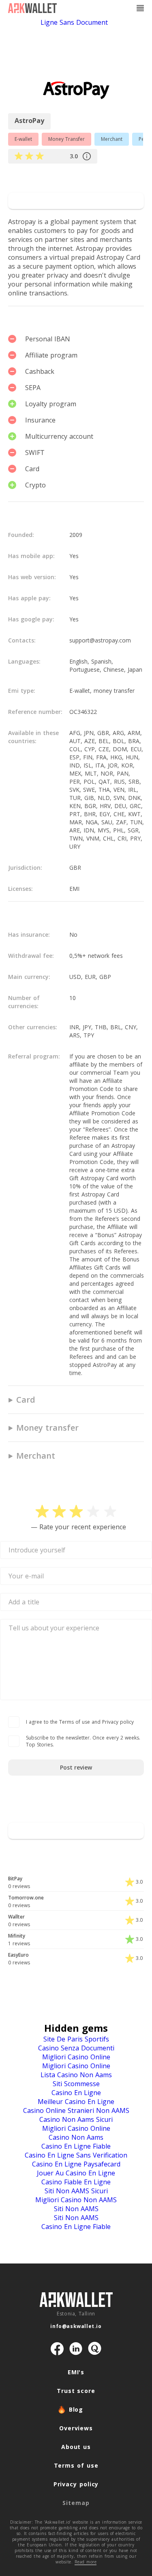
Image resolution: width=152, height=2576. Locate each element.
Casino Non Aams (76, 2137)
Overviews (76, 2428)
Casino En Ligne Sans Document (94, 18)
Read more (86, 2562)
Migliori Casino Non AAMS (76, 2200)
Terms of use (76, 2465)
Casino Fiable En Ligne (76, 2182)
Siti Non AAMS (76, 2209)
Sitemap (76, 2503)
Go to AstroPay (76, 201)
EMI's (76, 2372)
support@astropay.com (100, 640)
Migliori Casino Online (76, 2057)
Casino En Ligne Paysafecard (76, 2164)
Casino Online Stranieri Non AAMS (76, 2110)
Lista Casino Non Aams (76, 2075)
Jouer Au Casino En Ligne (76, 2173)
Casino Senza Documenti (76, 2048)
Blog (76, 2409)
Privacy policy (76, 2484)
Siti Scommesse (76, 2084)
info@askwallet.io (76, 2326)
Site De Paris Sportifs (76, 2039)
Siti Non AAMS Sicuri (76, 2191)
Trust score (76, 2391)
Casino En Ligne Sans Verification (76, 2155)
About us (76, 2447)
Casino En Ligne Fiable (76, 2146)
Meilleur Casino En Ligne (76, 2102)
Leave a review (76, 180)
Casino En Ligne (76, 2093)
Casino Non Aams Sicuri (76, 2119)
